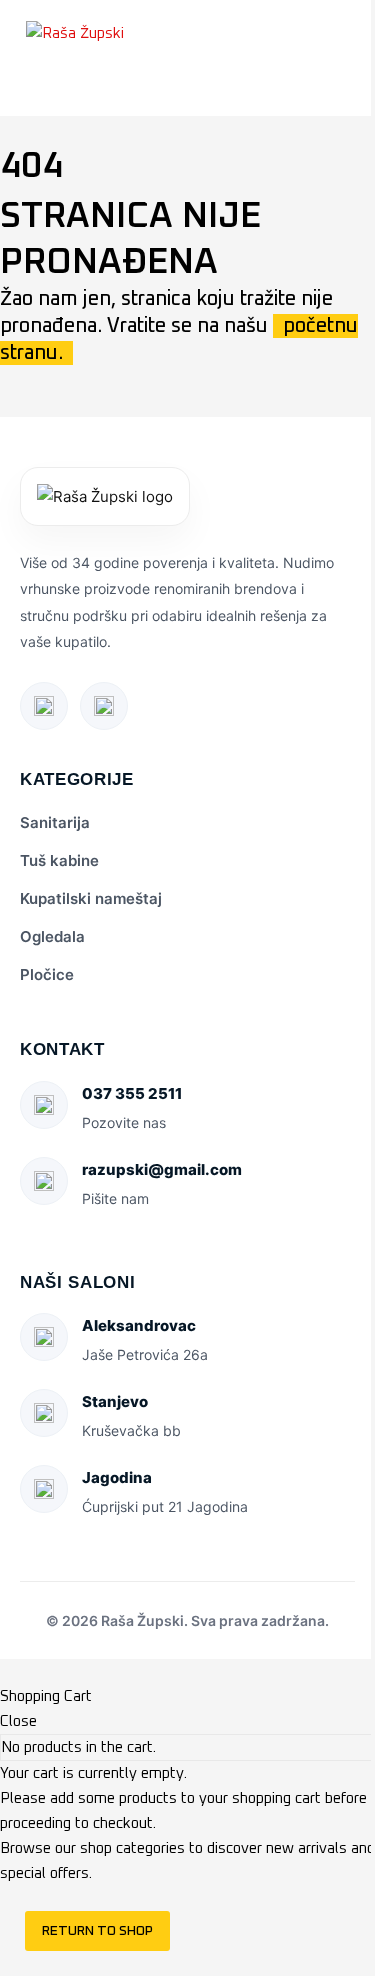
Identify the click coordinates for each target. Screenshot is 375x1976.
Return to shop (97, 1931)
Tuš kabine (59, 860)
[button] (334, 33)
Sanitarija (55, 822)
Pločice (47, 974)
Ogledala (52, 936)
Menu (35, 91)
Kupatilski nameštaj (91, 898)
